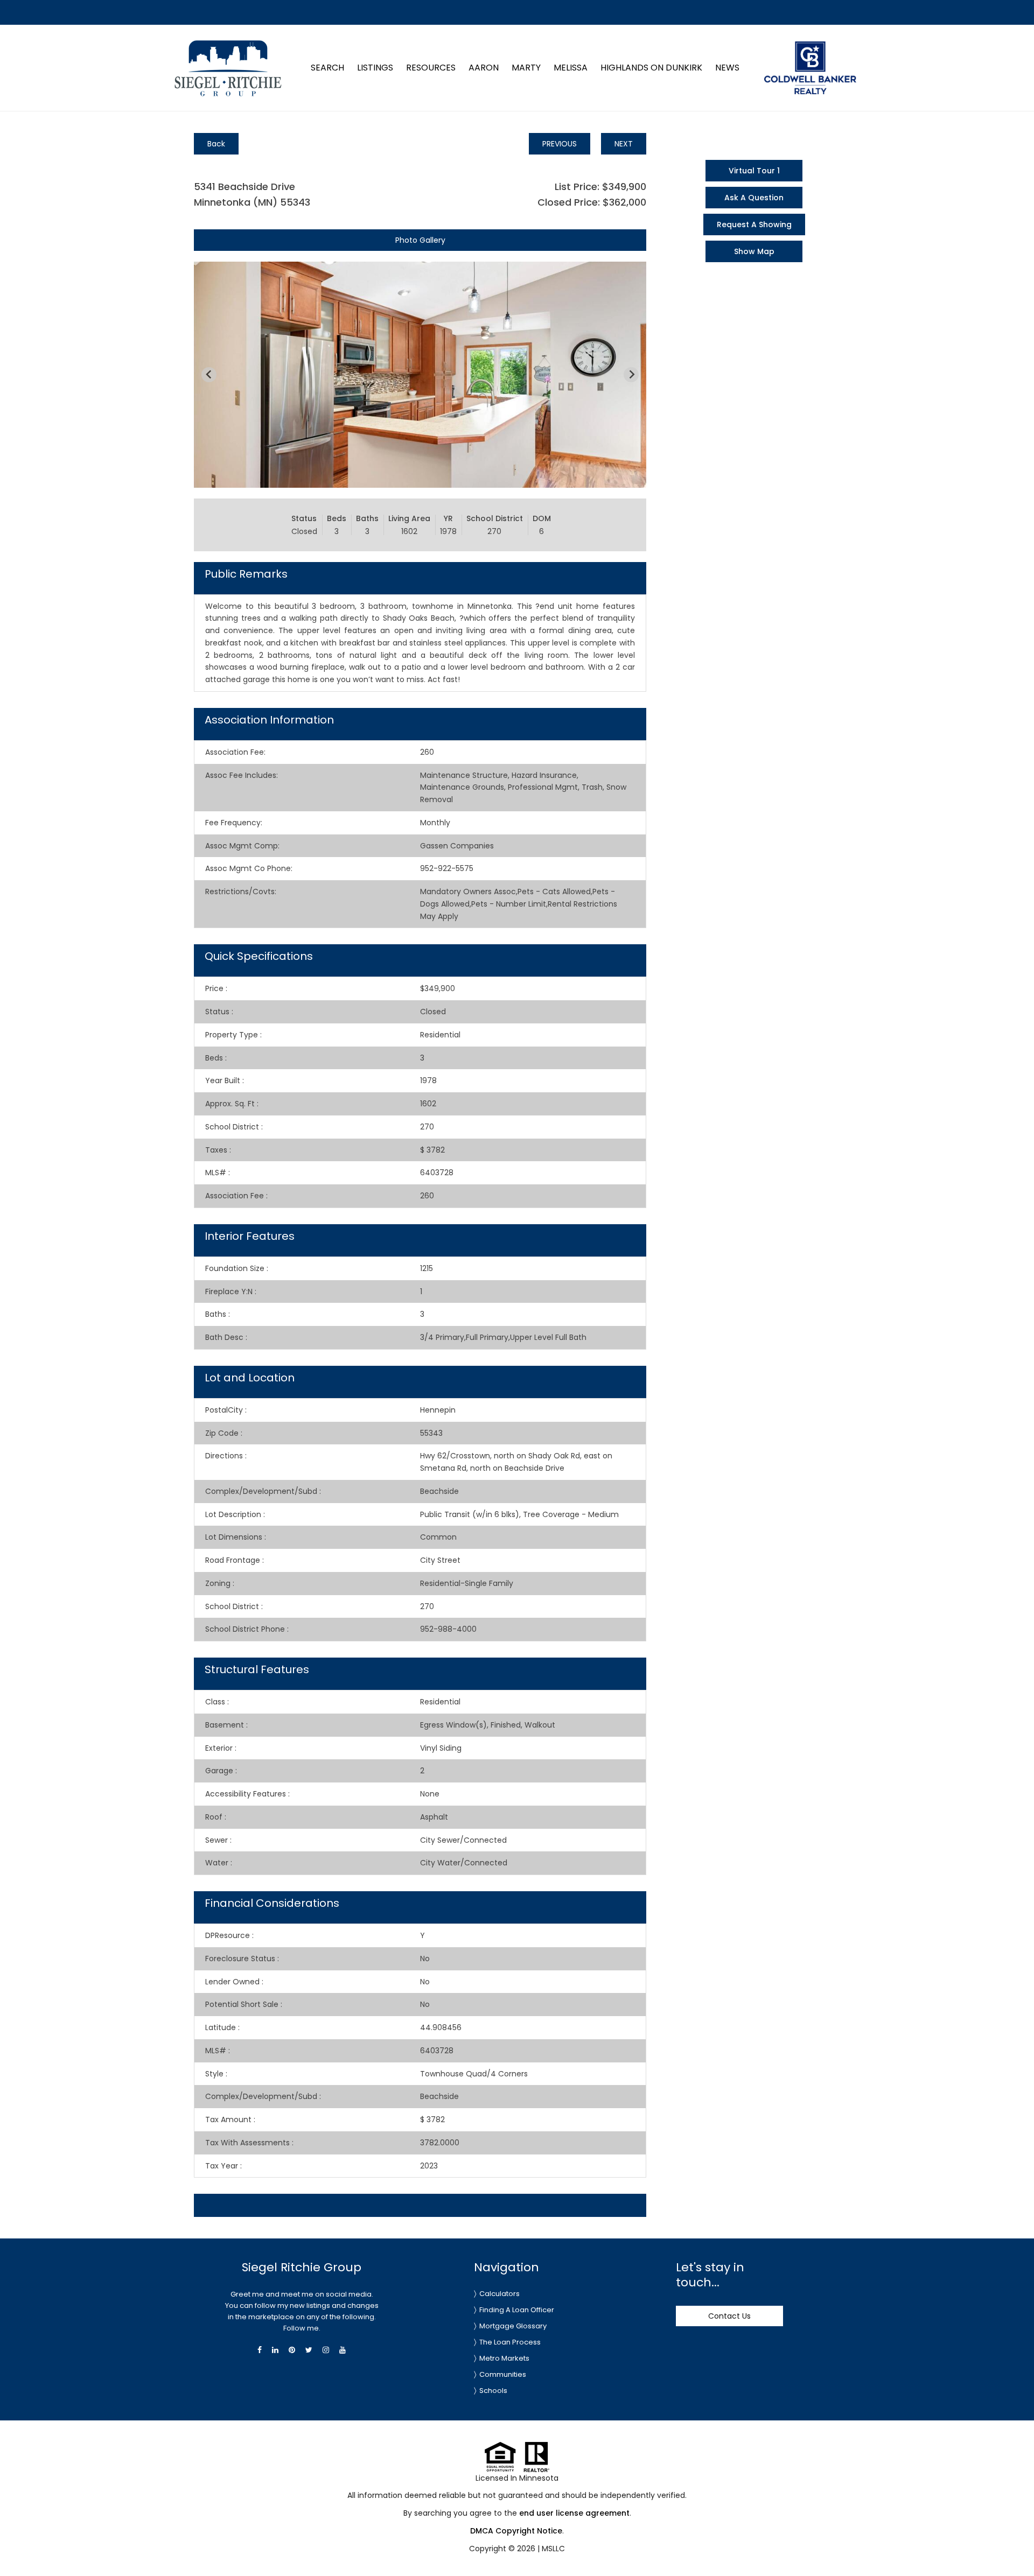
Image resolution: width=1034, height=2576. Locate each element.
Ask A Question (754, 198)
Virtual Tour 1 (754, 171)
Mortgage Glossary (513, 2326)
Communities (503, 2374)
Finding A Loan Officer (517, 2310)
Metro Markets (504, 2358)
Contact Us (729, 2316)
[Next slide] (631, 375)
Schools (493, 2391)
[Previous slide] (209, 375)
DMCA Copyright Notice (516, 2531)
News (727, 68)
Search (327, 68)
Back (216, 144)
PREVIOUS (560, 144)
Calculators (499, 2294)
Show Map (754, 251)
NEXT (624, 144)
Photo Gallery (420, 240)
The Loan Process (510, 2342)
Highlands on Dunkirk (651, 68)
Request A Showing (754, 224)
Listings (375, 68)
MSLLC (553, 2549)
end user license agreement (574, 2513)
